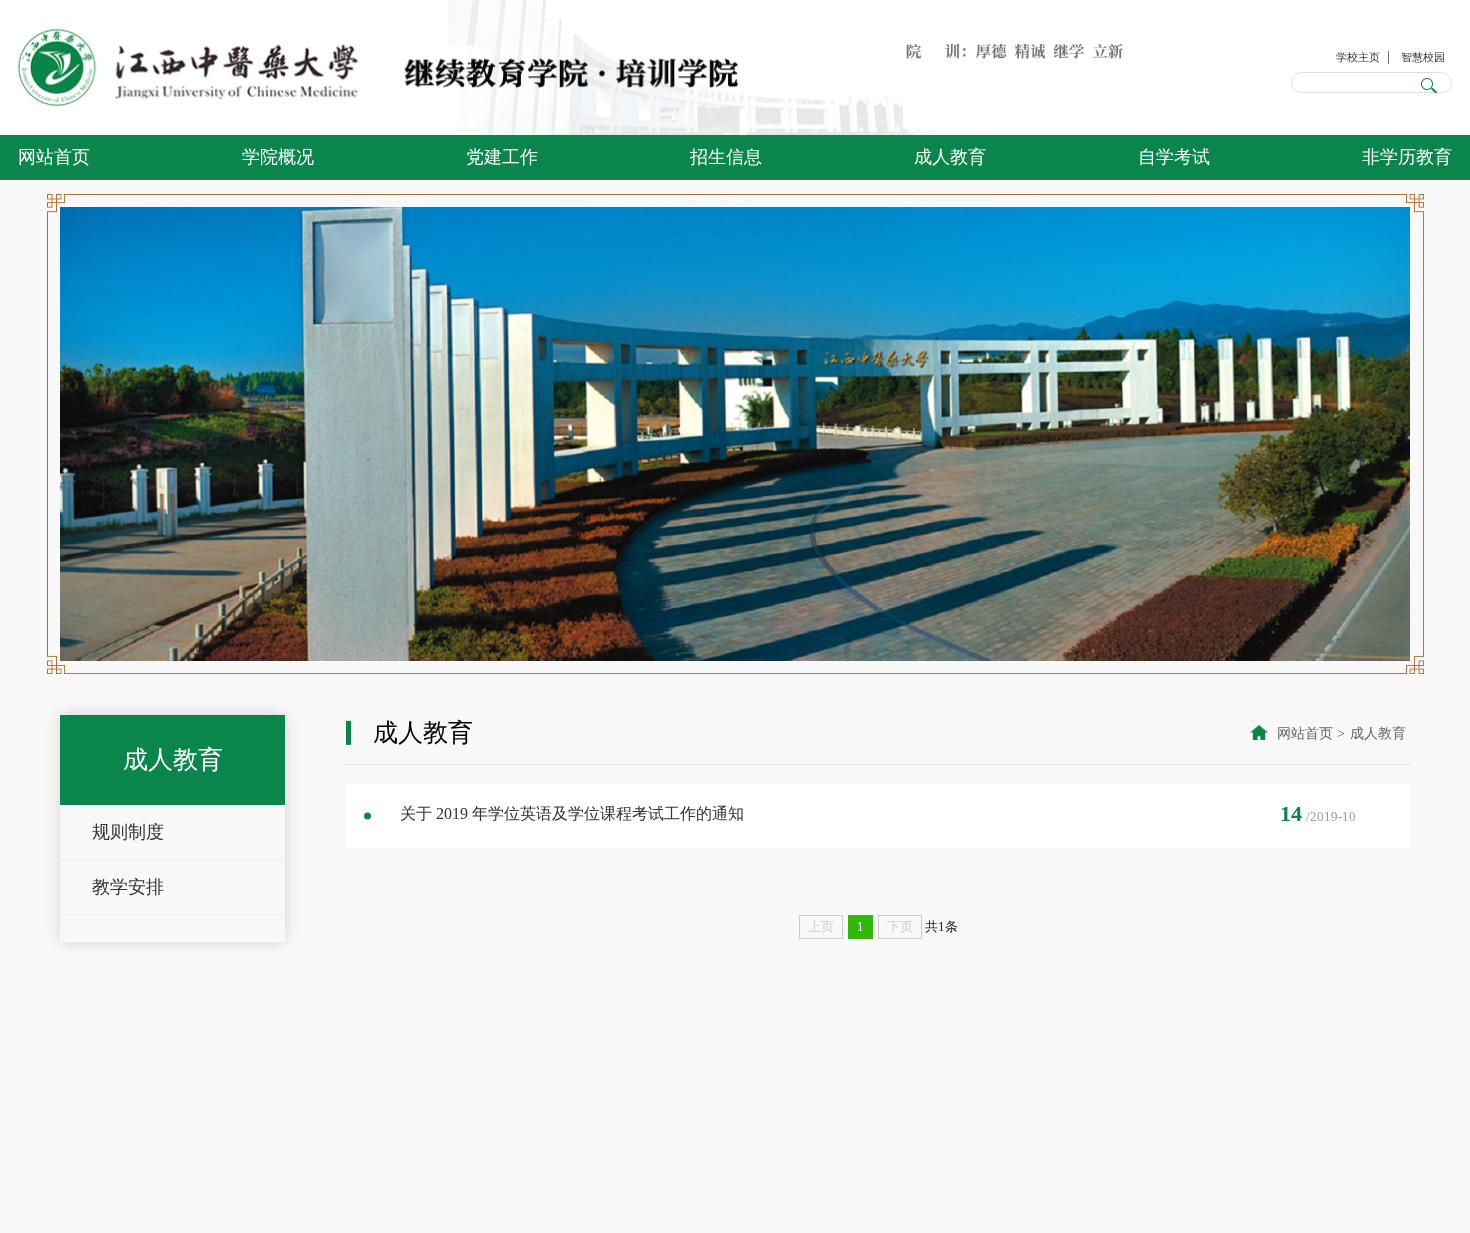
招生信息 (726, 157)
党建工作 (502, 157)
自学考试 (1174, 157)
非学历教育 (1407, 157)
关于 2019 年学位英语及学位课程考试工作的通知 (572, 814)
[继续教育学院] (378, 68)
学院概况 (278, 157)
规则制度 (128, 832)
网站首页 (54, 157)
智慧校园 (1415, 54)
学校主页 (1334, 54)
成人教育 (950, 157)
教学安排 (128, 887)
